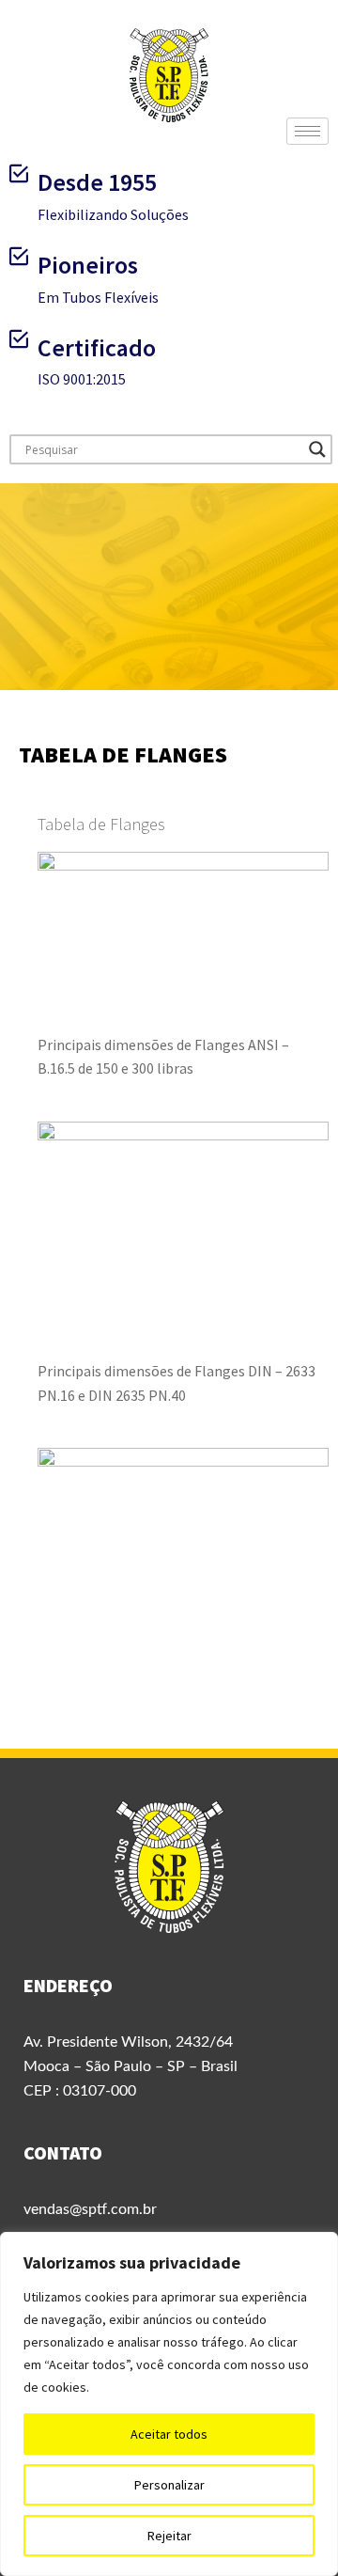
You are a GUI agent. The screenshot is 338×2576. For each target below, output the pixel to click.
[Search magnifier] (317, 449)
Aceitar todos (169, 2434)
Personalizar (169, 2485)
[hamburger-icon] (307, 131)
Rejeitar (169, 2536)
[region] (169, 2404)
